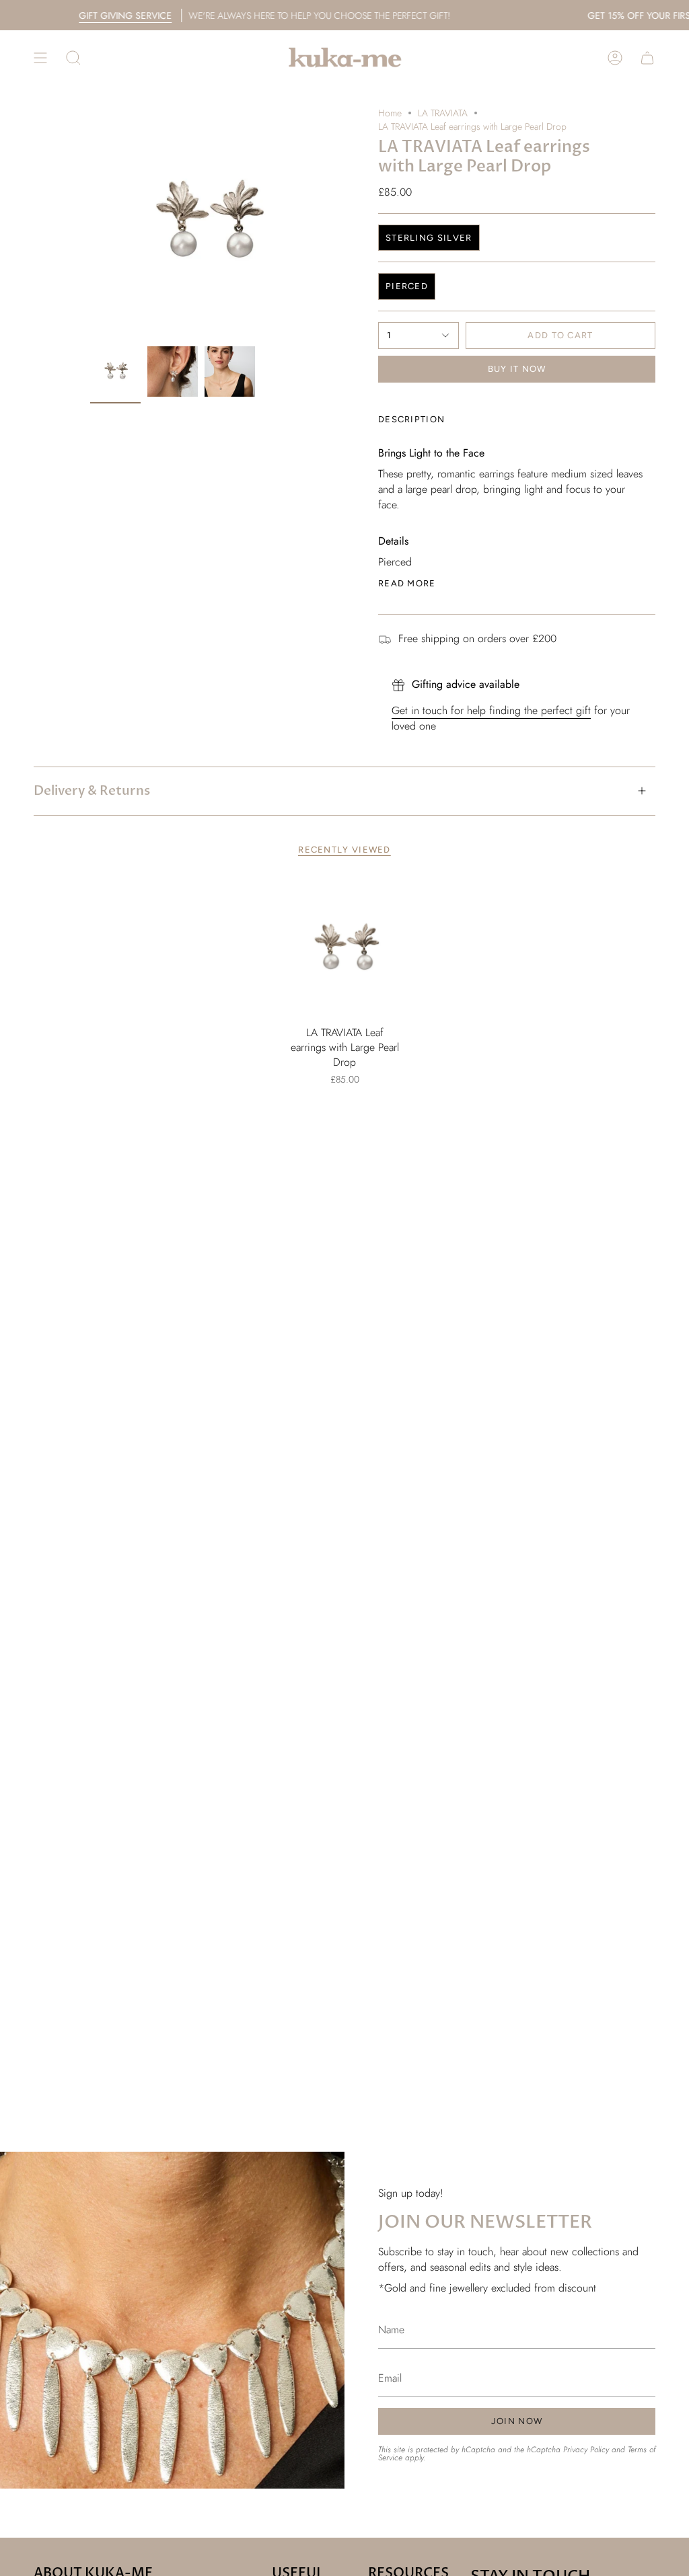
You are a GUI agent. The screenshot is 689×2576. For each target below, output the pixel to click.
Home (390, 113)
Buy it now (517, 369)
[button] (73, 57)
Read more (407, 583)
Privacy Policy (586, 2450)
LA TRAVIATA (443, 113)
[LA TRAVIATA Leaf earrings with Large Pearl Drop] (345, 949)
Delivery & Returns (92, 791)
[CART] (647, 57)
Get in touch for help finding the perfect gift (491, 710)
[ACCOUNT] (615, 57)
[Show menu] (40, 57)
